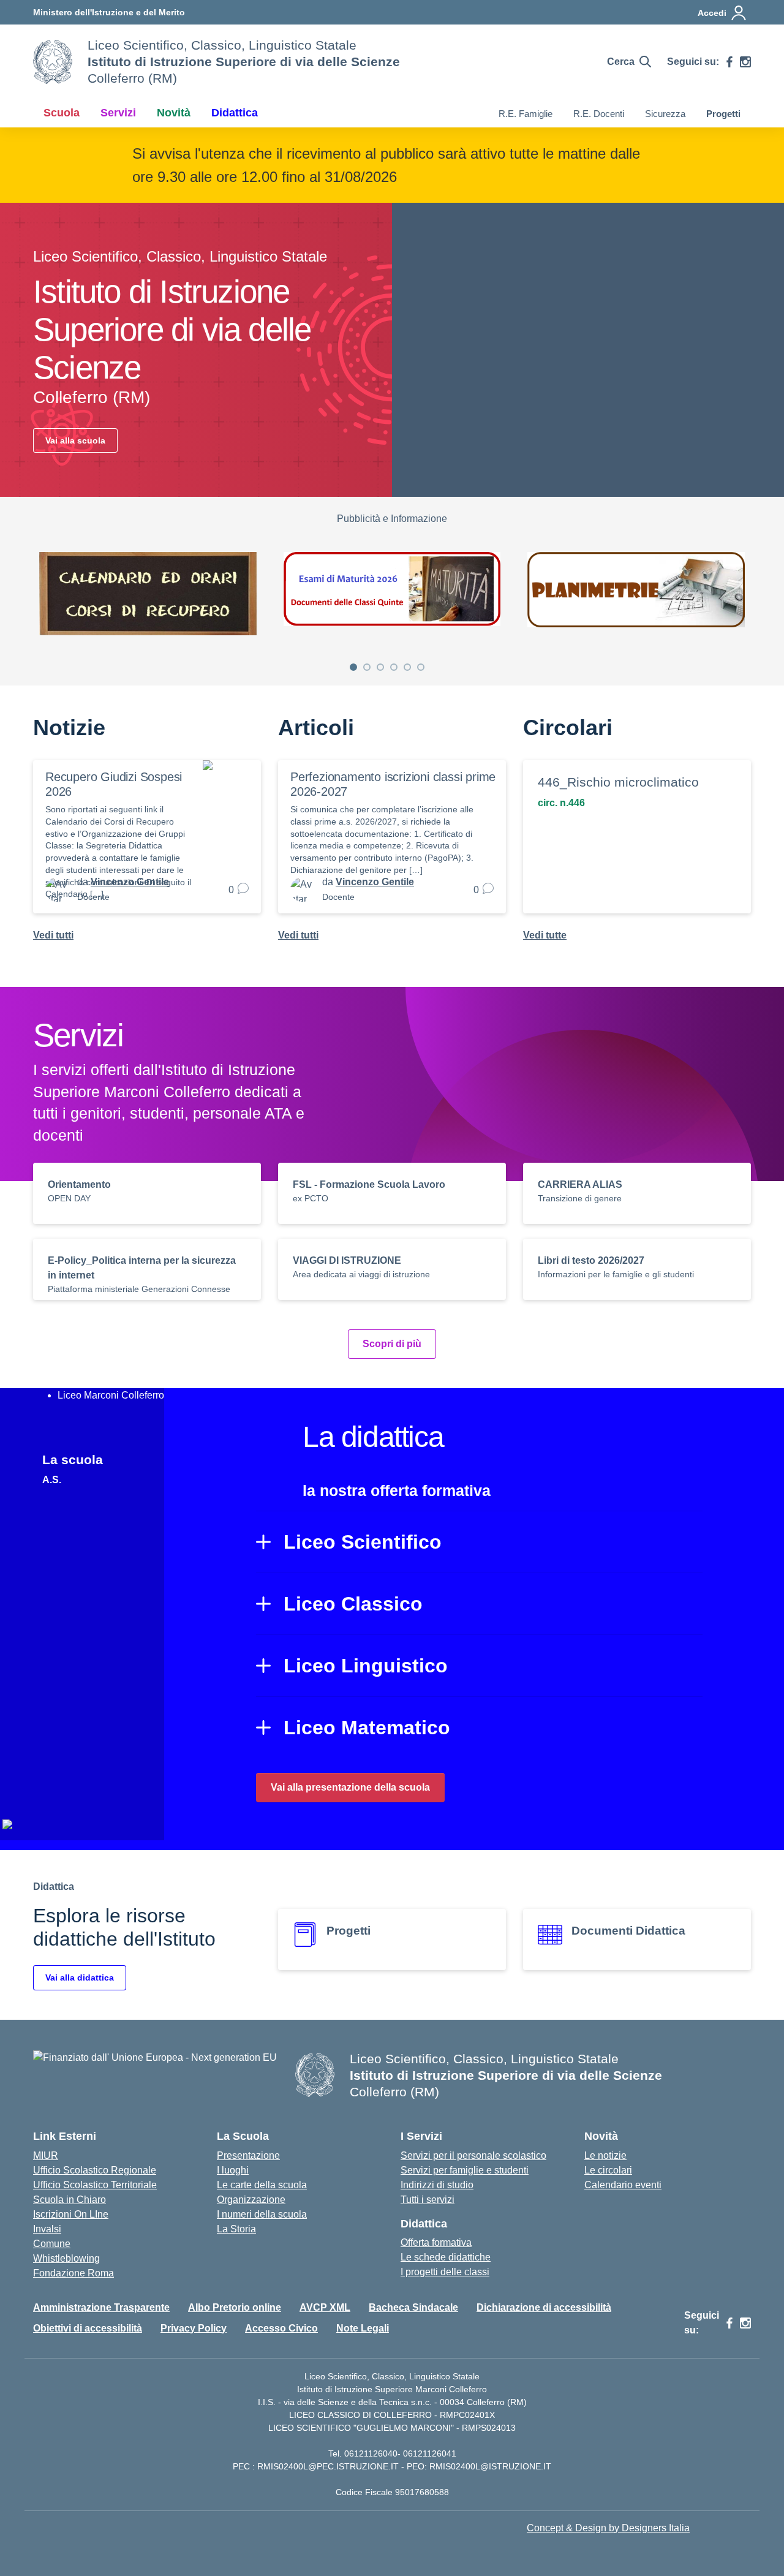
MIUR (46, 2155)
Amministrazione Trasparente (101, 2307)
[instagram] (745, 62)
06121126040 (371, 2453)
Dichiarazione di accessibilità (544, 2307)
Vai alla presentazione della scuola (350, 1787)
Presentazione (248, 2155)
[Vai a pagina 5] (407, 667)
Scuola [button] (62, 113)
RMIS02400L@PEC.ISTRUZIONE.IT (327, 2466)
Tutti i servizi (428, 2200)
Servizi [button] (118, 113)
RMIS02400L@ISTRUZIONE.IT (490, 2466)
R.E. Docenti (599, 114)
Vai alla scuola (75, 440)
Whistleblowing (66, 2258)
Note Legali (363, 2328)
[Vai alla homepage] (53, 62)
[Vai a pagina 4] (394, 667)
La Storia (236, 2229)
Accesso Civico (281, 2328)
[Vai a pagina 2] (367, 667)
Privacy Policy (194, 2328)
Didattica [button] (235, 113)
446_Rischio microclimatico (618, 782)
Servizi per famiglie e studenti (465, 2170)
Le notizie (605, 2155)
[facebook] (729, 62)
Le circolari (608, 2170)
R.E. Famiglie (526, 114)
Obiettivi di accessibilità (88, 2328)
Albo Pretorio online (235, 2307)
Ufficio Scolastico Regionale (95, 2170)
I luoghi (233, 2170)
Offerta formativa (436, 2242)
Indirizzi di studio (437, 2185)
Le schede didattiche (446, 2257)
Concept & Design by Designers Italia (608, 2528)
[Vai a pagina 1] (353, 667)
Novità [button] (174, 113)
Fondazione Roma (73, 2273)
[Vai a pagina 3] (380, 667)
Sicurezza (665, 114)
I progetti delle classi (445, 2272)
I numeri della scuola (262, 2214)
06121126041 (430, 2453)
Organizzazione (251, 2200)
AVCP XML (325, 2307)
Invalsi (47, 2229)
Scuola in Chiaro (70, 2200)
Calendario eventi (623, 2185)
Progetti (723, 114)
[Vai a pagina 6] (421, 667)
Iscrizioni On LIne (71, 2214)
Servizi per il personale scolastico (473, 2155)
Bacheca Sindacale (413, 2307)
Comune (52, 2244)
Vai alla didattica (80, 1977)
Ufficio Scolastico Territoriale (95, 2185)
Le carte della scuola (262, 2185)
